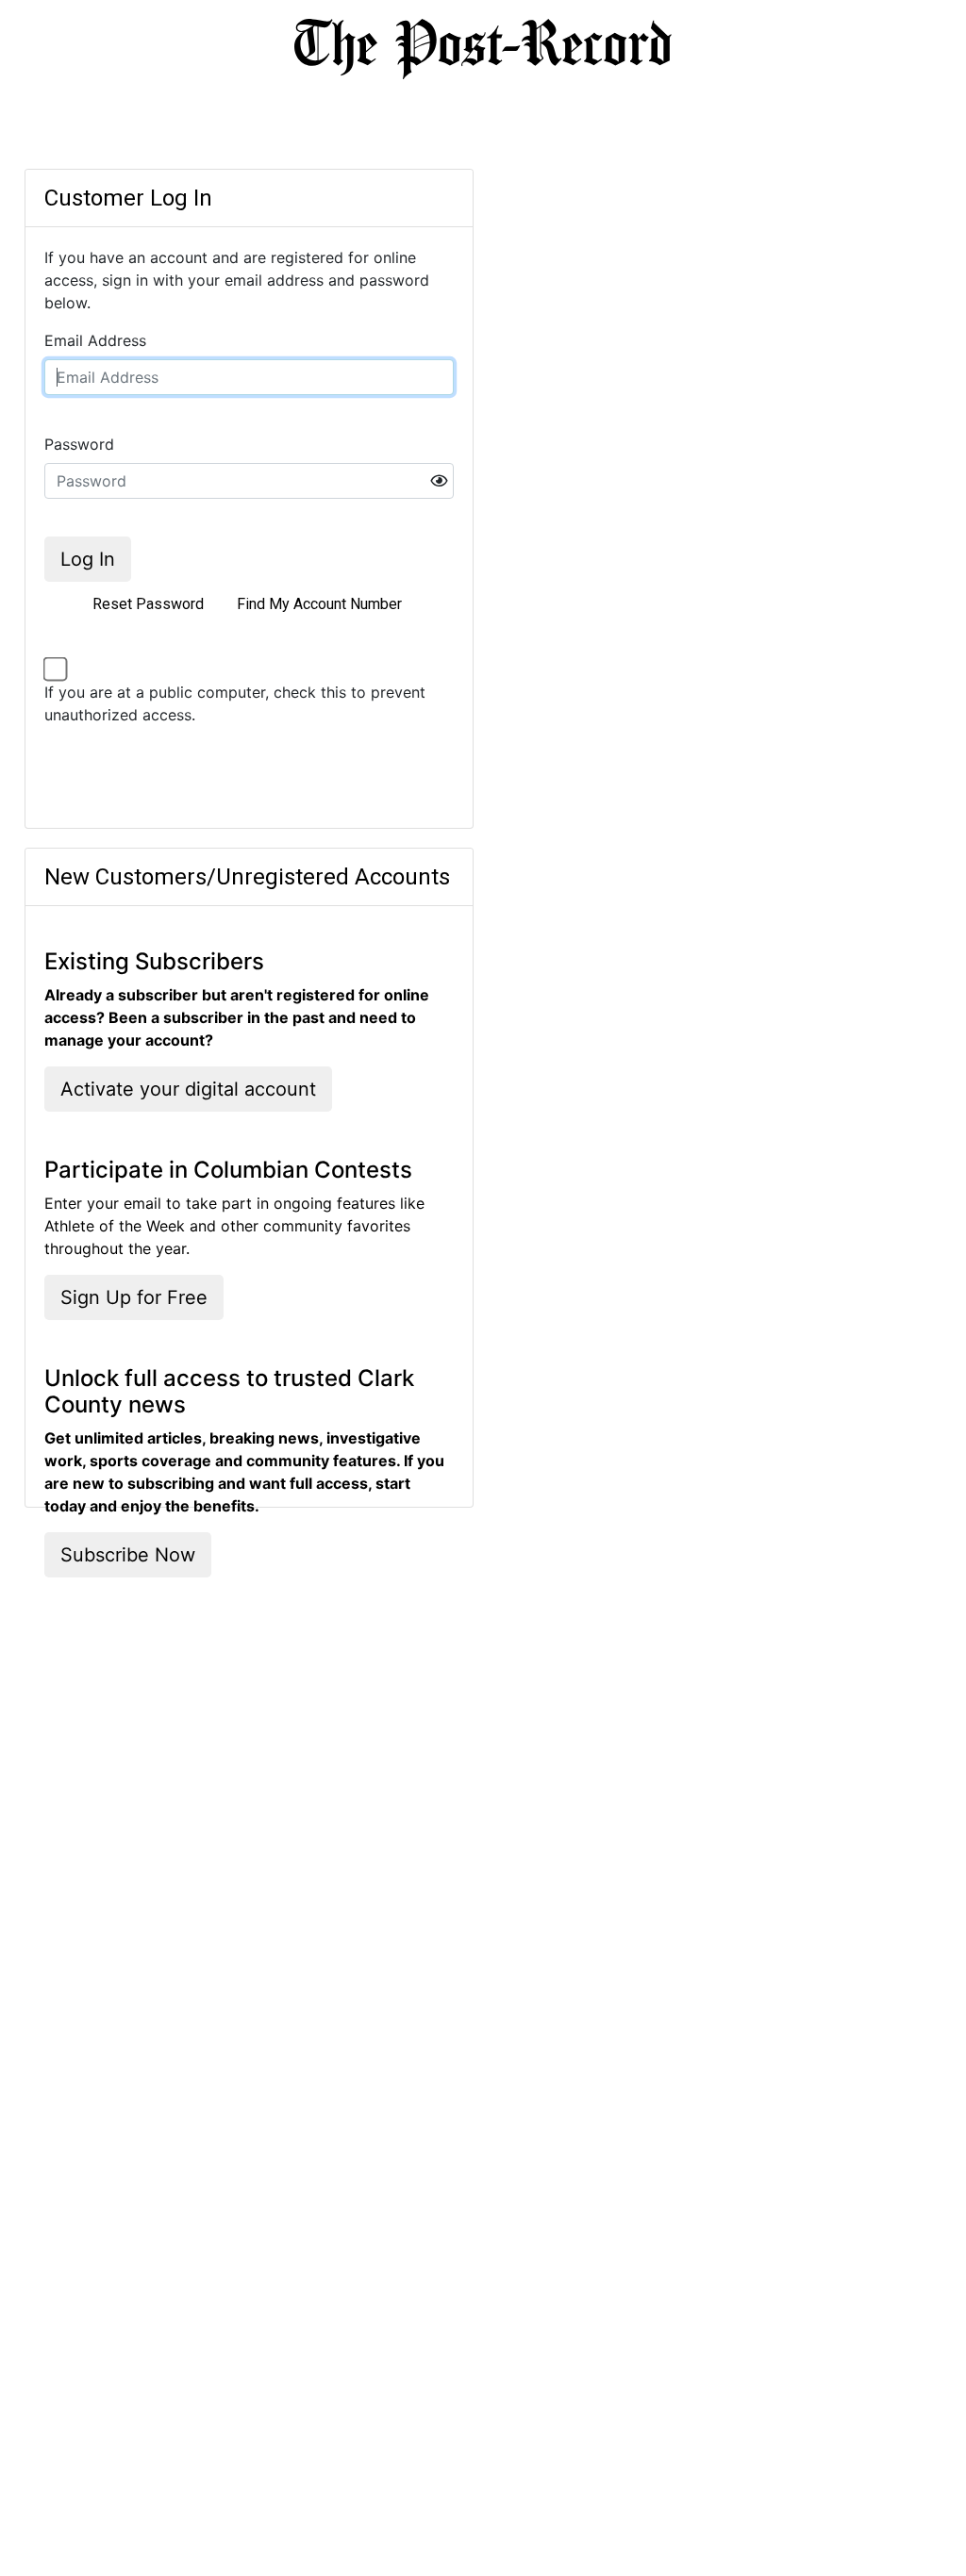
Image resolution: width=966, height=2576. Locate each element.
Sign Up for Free (134, 1297)
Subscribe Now (128, 1555)
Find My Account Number (319, 604)
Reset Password (148, 604)
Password (79, 444)
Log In (88, 559)
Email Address (95, 340)
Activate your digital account (188, 1089)
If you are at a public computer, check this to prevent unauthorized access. (235, 703)
